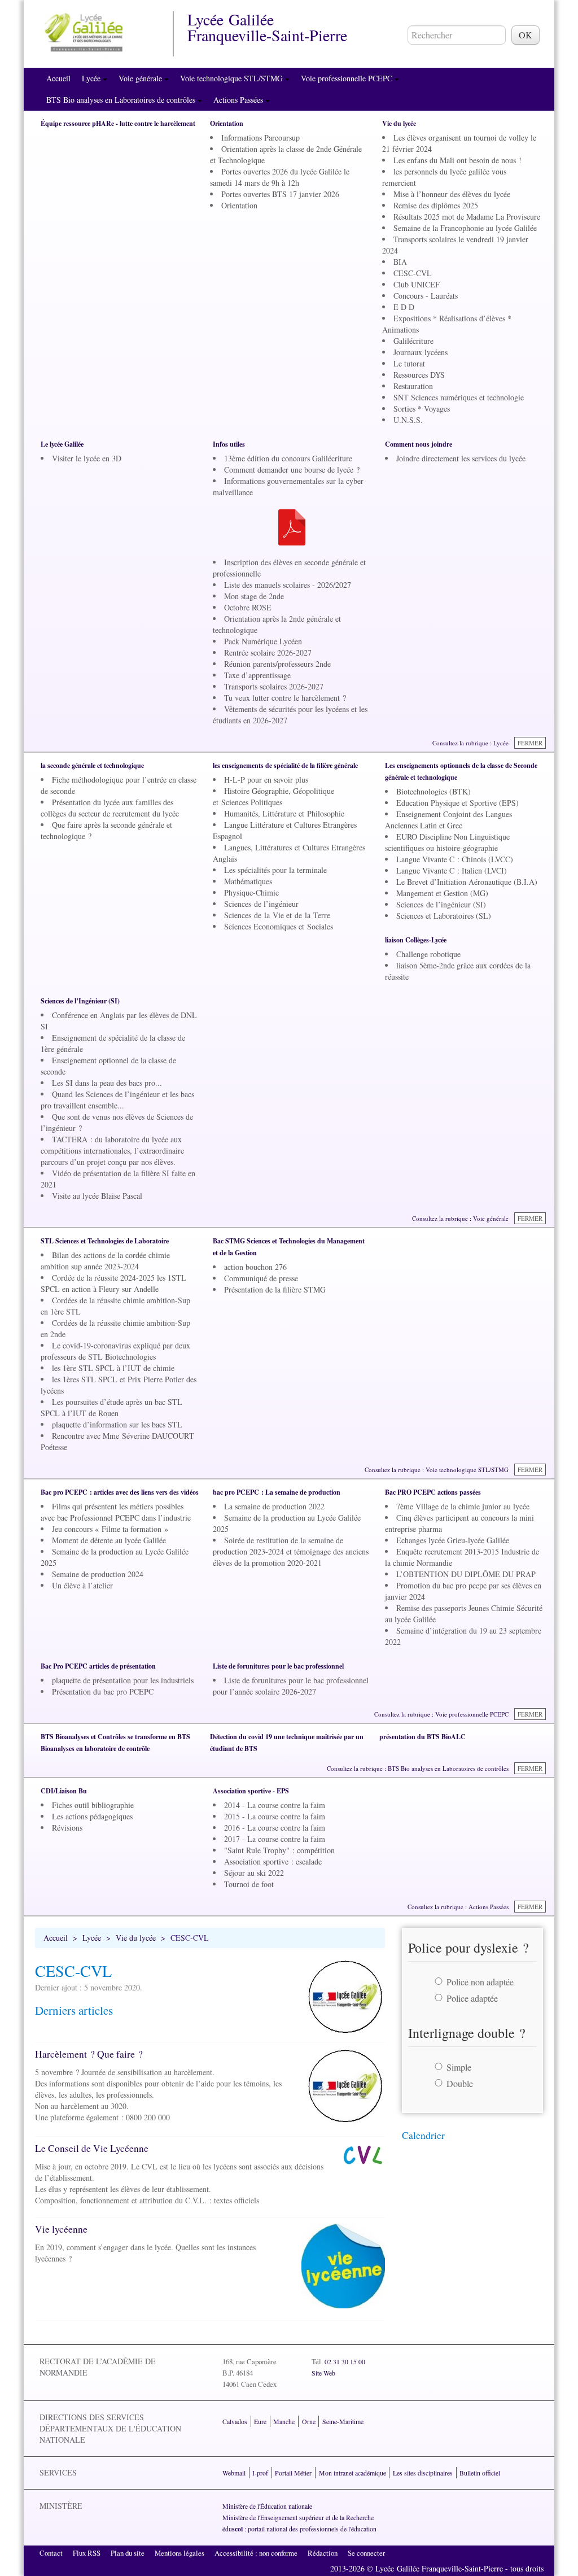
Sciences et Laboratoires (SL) (444, 916)
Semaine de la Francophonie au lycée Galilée (465, 228)
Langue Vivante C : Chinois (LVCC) (455, 859)
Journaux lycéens (421, 352)
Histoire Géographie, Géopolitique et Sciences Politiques (273, 796)
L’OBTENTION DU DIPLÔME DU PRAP (466, 1574)
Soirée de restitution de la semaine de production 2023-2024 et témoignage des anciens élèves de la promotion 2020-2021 (291, 1551)
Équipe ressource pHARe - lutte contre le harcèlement (118, 123)
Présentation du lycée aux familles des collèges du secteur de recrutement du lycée (110, 808)
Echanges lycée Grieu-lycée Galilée (453, 1540)
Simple (459, 2067)
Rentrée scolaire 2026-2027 (268, 652)
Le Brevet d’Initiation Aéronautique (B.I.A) (467, 882)
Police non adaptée (480, 1982)
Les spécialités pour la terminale (275, 870)
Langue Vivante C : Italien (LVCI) (452, 870)
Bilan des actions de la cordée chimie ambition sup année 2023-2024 (105, 1261)
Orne (309, 2421)
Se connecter (366, 2553)
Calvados (235, 2421)
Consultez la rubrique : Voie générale (460, 1218)
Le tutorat (409, 363)
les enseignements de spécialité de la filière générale (285, 765)
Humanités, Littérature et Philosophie (284, 813)
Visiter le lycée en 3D (87, 458)
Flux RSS (87, 2553)
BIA (400, 262)
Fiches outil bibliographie (93, 1805)
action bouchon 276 (255, 1267)
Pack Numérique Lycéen (263, 641)
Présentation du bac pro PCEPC (103, 1691)
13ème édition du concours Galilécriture (288, 458)
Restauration (413, 386)
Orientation (227, 123)
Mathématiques (248, 881)
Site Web (323, 2373)
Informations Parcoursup (260, 137)
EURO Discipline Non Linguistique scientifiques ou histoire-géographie (447, 842)
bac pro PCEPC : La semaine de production (277, 1492)
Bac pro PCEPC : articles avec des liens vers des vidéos (120, 1492)
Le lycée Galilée (62, 444)
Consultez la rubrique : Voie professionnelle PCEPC (441, 1714)
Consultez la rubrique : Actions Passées (458, 1907)
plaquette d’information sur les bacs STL (117, 1424)
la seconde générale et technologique (92, 765)
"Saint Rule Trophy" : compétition (279, 1850)
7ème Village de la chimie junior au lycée (463, 1506)
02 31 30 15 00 (345, 2361)
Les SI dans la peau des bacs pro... (107, 1083)
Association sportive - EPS (251, 1791)
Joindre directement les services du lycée (461, 458)
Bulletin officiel (480, 2473)
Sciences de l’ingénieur (261, 904)
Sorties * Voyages (422, 409)
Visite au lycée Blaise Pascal (97, 1196)
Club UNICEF (417, 284)
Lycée (92, 78)
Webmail (234, 2473)
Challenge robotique (428, 954)
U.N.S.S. (408, 420)
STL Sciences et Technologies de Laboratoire (105, 1241)
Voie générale (141, 78)
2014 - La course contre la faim (275, 1805)
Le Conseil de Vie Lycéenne (92, 2148)
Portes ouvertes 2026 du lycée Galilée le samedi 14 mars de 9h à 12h (280, 177)
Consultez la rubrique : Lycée (470, 743)
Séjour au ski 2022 (254, 1873)
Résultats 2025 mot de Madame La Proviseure (467, 217)
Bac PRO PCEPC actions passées (433, 1492)
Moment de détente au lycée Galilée (109, 1540)
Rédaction (323, 2553)
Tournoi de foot (249, 1884)
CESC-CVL (413, 273)
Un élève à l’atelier (82, 1585)
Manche (284, 2421)
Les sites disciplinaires (423, 2473)
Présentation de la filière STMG (275, 1289)
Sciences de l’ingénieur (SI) (441, 904)
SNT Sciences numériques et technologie (459, 397)
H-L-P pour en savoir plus (266, 780)
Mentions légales (179, 2553)
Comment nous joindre (419, 444)
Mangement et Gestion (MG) (442, 893)
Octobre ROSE (248, 607)
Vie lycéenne (61, 2229)
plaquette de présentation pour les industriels (123, 1680)
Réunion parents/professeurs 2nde (277, 664)
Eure (260, 2421)
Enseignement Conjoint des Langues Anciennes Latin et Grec (448, 820)
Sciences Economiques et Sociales (279, 926)
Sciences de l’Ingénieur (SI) (80, 1001)
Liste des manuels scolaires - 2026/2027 (288, 585)
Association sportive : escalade (273, 1861)
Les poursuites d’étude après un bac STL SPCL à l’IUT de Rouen (111, 1407)
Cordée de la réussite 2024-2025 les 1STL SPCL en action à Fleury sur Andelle (113, 1283)
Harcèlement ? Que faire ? (89, 2054)
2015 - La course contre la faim (275, 1816)
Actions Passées (239, 100)
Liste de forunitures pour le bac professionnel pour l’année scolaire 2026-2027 (291, 1686)
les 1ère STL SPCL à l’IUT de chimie (113, 1368)
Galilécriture (413, 341)
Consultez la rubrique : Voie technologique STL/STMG (437, 1470)
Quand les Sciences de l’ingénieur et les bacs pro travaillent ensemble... (117, 1100)
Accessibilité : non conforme (256, 2553)
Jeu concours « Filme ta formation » (110, 1529)
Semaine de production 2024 (98, 1574)
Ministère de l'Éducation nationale (267, 2506)
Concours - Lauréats (426, 296)
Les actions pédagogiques (92, 1816)
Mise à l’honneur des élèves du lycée (452, 194)
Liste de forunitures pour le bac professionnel (278, 1666)
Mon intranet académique (353, 2473)
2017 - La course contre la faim (275, 1839)
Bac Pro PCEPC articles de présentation (98, 1666)
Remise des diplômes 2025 (436, 205)
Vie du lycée (399, 123)
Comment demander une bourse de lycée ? (292, 470)
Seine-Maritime (343, 2421)
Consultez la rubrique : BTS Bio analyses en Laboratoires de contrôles (418, 1768)
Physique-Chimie (251, 892)
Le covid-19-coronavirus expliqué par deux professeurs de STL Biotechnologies (115, 1351)
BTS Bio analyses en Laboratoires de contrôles (122, 100)
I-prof (260, 2473)
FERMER (530, 743)
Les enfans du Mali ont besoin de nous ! (457, 160)
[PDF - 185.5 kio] (292, 526)
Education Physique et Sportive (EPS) (457, 803)
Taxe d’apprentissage (257, 675)
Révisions (67, 1828)
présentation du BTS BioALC (422, 1737)
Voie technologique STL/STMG (233, 78)
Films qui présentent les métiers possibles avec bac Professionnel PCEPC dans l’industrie (116, 1512)
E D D (404, 307)
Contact (51, 2553)
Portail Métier (293, 2473)
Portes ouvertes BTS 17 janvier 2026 (280, 194)
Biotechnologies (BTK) (433, 791)
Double (460, 2083)
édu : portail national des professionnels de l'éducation (299, 2529)
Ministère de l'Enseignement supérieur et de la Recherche (298, 2517)
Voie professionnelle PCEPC (348, 78)
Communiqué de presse (261, 1278)
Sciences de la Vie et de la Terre (277, 915)
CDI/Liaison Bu (64, 1791)
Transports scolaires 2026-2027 (274, 686)
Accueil (58, 78)
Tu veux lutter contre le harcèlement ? (285, 698)
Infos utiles (229, 444)
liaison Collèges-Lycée (416, 940)
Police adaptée (472, 1998)
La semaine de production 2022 (274, 1506)
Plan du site (128, 2553)
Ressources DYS (419, 375)
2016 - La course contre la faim (275, 1828)
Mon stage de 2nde (254, 596)
